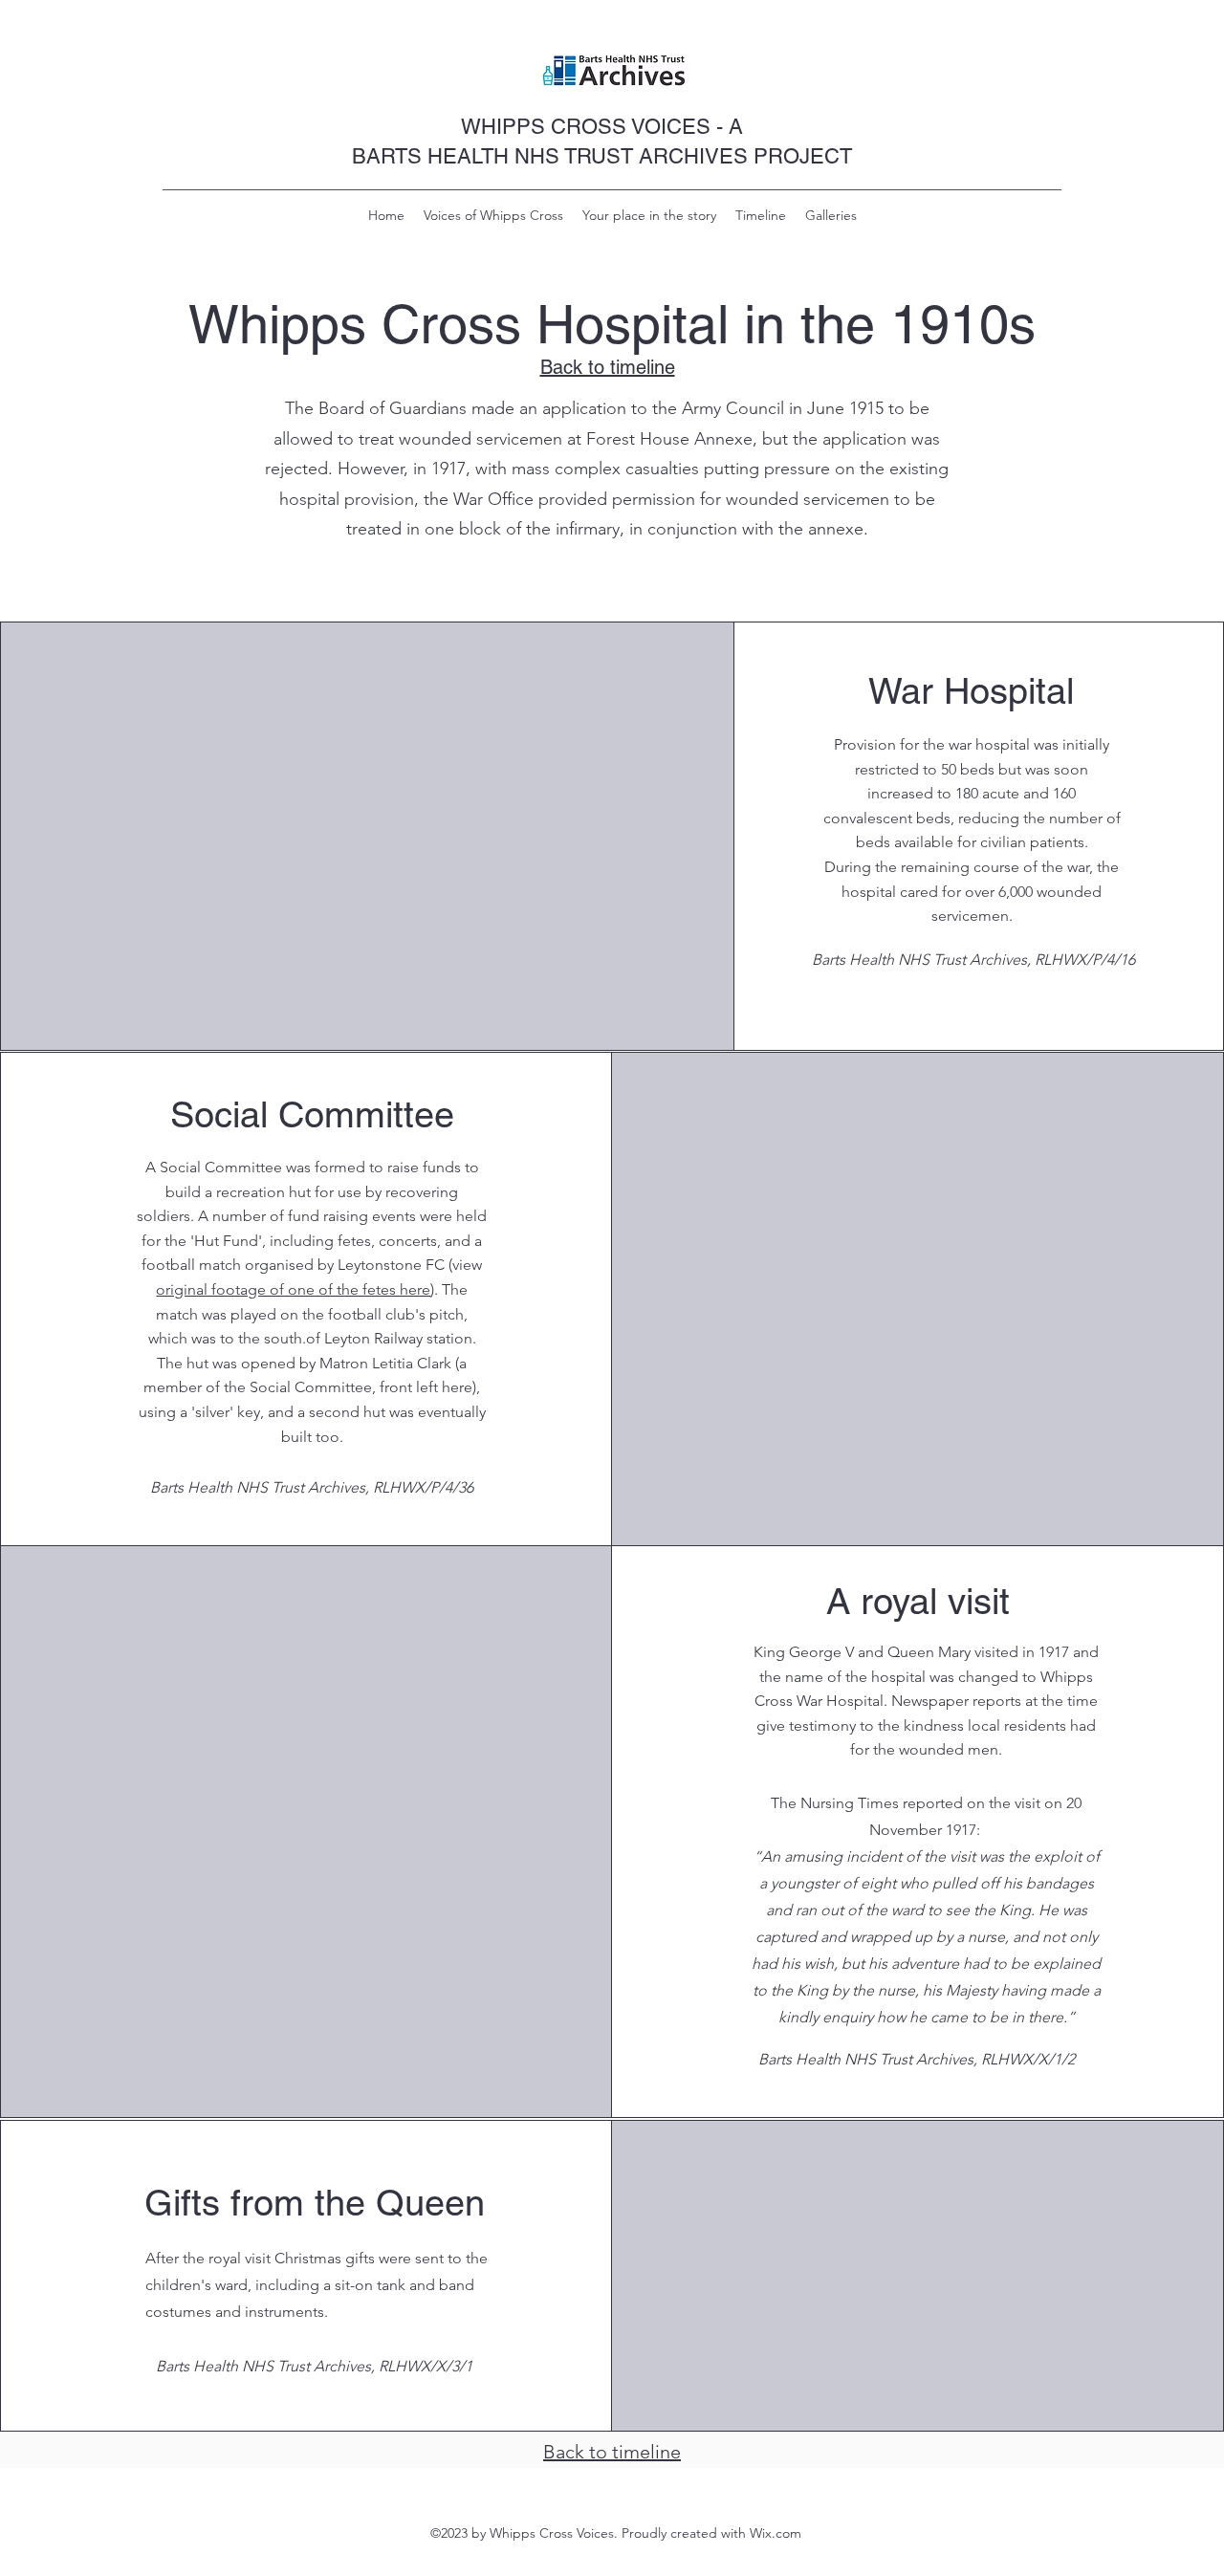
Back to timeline (612, 2452)
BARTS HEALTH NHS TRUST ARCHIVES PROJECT (602, 156)
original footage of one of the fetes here (293, 1289)
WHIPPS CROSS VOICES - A (602, 127)
